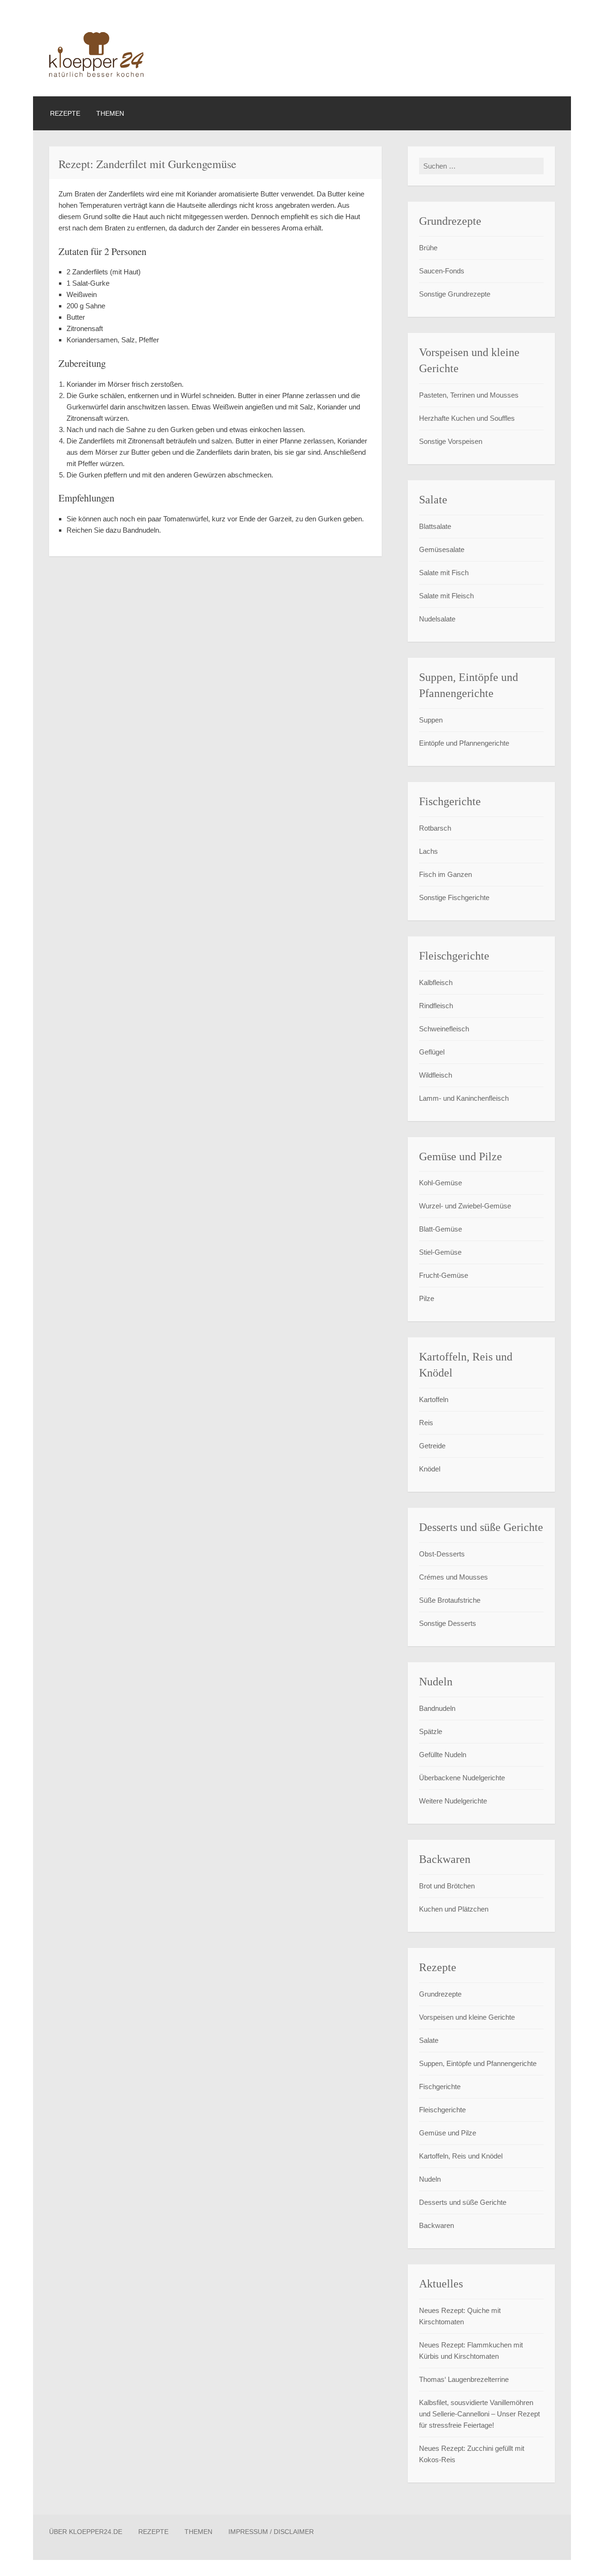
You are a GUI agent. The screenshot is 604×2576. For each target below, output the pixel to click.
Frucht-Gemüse (444, 1275)
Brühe (428, 248)
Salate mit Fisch (444, 573)
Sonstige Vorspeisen (451, 441)
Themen (110, 113)
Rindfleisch (436, 1006)
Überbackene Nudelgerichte (462, 1778)
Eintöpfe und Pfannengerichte (464, 743)
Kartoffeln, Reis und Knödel (461, 2156)
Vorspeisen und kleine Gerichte (467, 2017)
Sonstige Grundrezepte (455, 294)
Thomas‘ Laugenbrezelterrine (464, 2379)
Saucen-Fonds (442, 271)
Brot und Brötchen (447, 1886)
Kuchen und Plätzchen (454, 1909)
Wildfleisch (436, 1075)
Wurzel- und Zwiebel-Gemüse (465, 1206)
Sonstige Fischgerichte (454, 897)
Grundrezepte (440, 1994)
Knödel (430, 1469)
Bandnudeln (437, 1708)
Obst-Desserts (442, 1554)
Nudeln (430, 2179)
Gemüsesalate (442, 549)
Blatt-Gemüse (440, 1229)
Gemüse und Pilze (448, 2133)
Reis (426, 1423)
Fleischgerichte (442, 2110)
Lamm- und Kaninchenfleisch (464, 1098)
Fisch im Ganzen (445, 874)
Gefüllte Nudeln (443, 1755)
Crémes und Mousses (453, 1577)
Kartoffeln (434, 1399)
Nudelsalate (437, 619)
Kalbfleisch (436, 982)
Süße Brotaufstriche (450, 1600)
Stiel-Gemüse (440, 1252)
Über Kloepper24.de (86, 2532)
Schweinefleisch (444, 1029)
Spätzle (431, 1731)
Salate (429, 2040)
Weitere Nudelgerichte (453, 1801)
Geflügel (432, 1052)
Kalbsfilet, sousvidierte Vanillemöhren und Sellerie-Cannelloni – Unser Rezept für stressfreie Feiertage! (479, 2414)
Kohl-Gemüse (440, 1183)
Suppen (431, 720)
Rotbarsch (435, 828)
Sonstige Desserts (448, 1623)
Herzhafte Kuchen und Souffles (467, 418)
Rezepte (65, 113)
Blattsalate (435, 526)
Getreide (432, 1446)
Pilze (427, 1298)
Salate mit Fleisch (446, 596)
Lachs (428, 851)
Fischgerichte (440, 2087)
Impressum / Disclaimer (271, 2532)
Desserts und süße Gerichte (463, 2202)
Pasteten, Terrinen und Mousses (469, 395)
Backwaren (436, 2225)
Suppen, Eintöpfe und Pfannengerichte (478, 2063)
